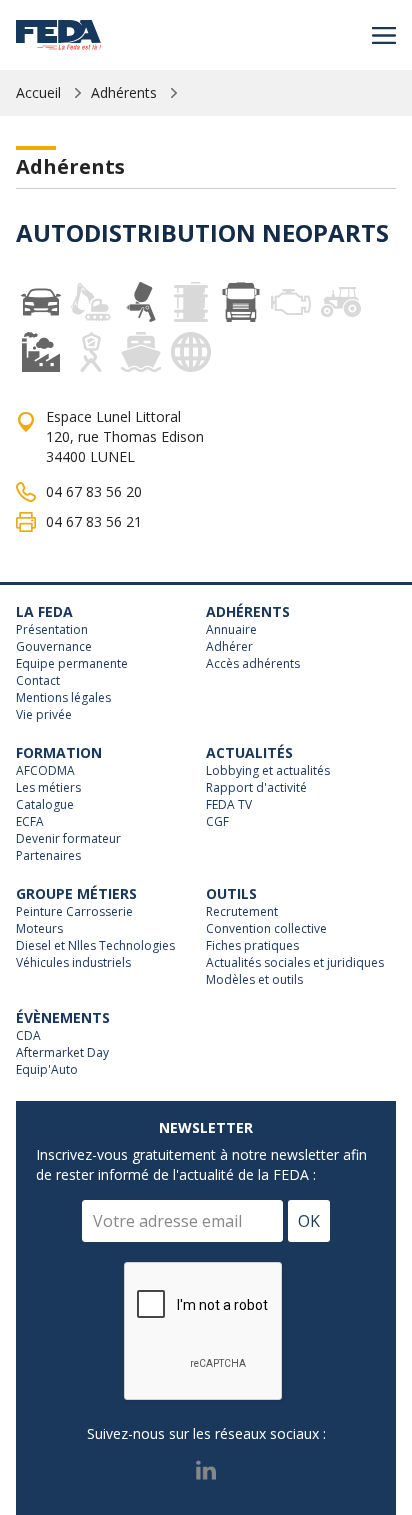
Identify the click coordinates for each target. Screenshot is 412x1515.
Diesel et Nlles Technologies (95, 946)
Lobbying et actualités (268, 771)
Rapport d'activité (256, 788)
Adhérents (124, 92)
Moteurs (39, 929)
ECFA (30, 822)
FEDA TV (229, 805)
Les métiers (48, 788)
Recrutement (242, 912)
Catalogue (45, 805)
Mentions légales (63, 698)
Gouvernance (54, 647)
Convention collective (266, 929)
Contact (38, 681)
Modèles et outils (254, 980)
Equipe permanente (72, 664)
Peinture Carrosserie (74, 912)
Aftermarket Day (62, 1053)
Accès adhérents (253, 664)
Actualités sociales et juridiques (295, 963)
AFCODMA (45, 771)
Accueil (38, 92)
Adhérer (229, 647)
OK (309, 1221)
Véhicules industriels (73, 963)
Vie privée (44, 715)
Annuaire (231, 630)
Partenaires (48, 856)
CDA (28, 1036)
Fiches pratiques (252, 946)
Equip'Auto (47, 1070)
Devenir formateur (68, 839)
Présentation (52, 630)
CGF (217, 822)
